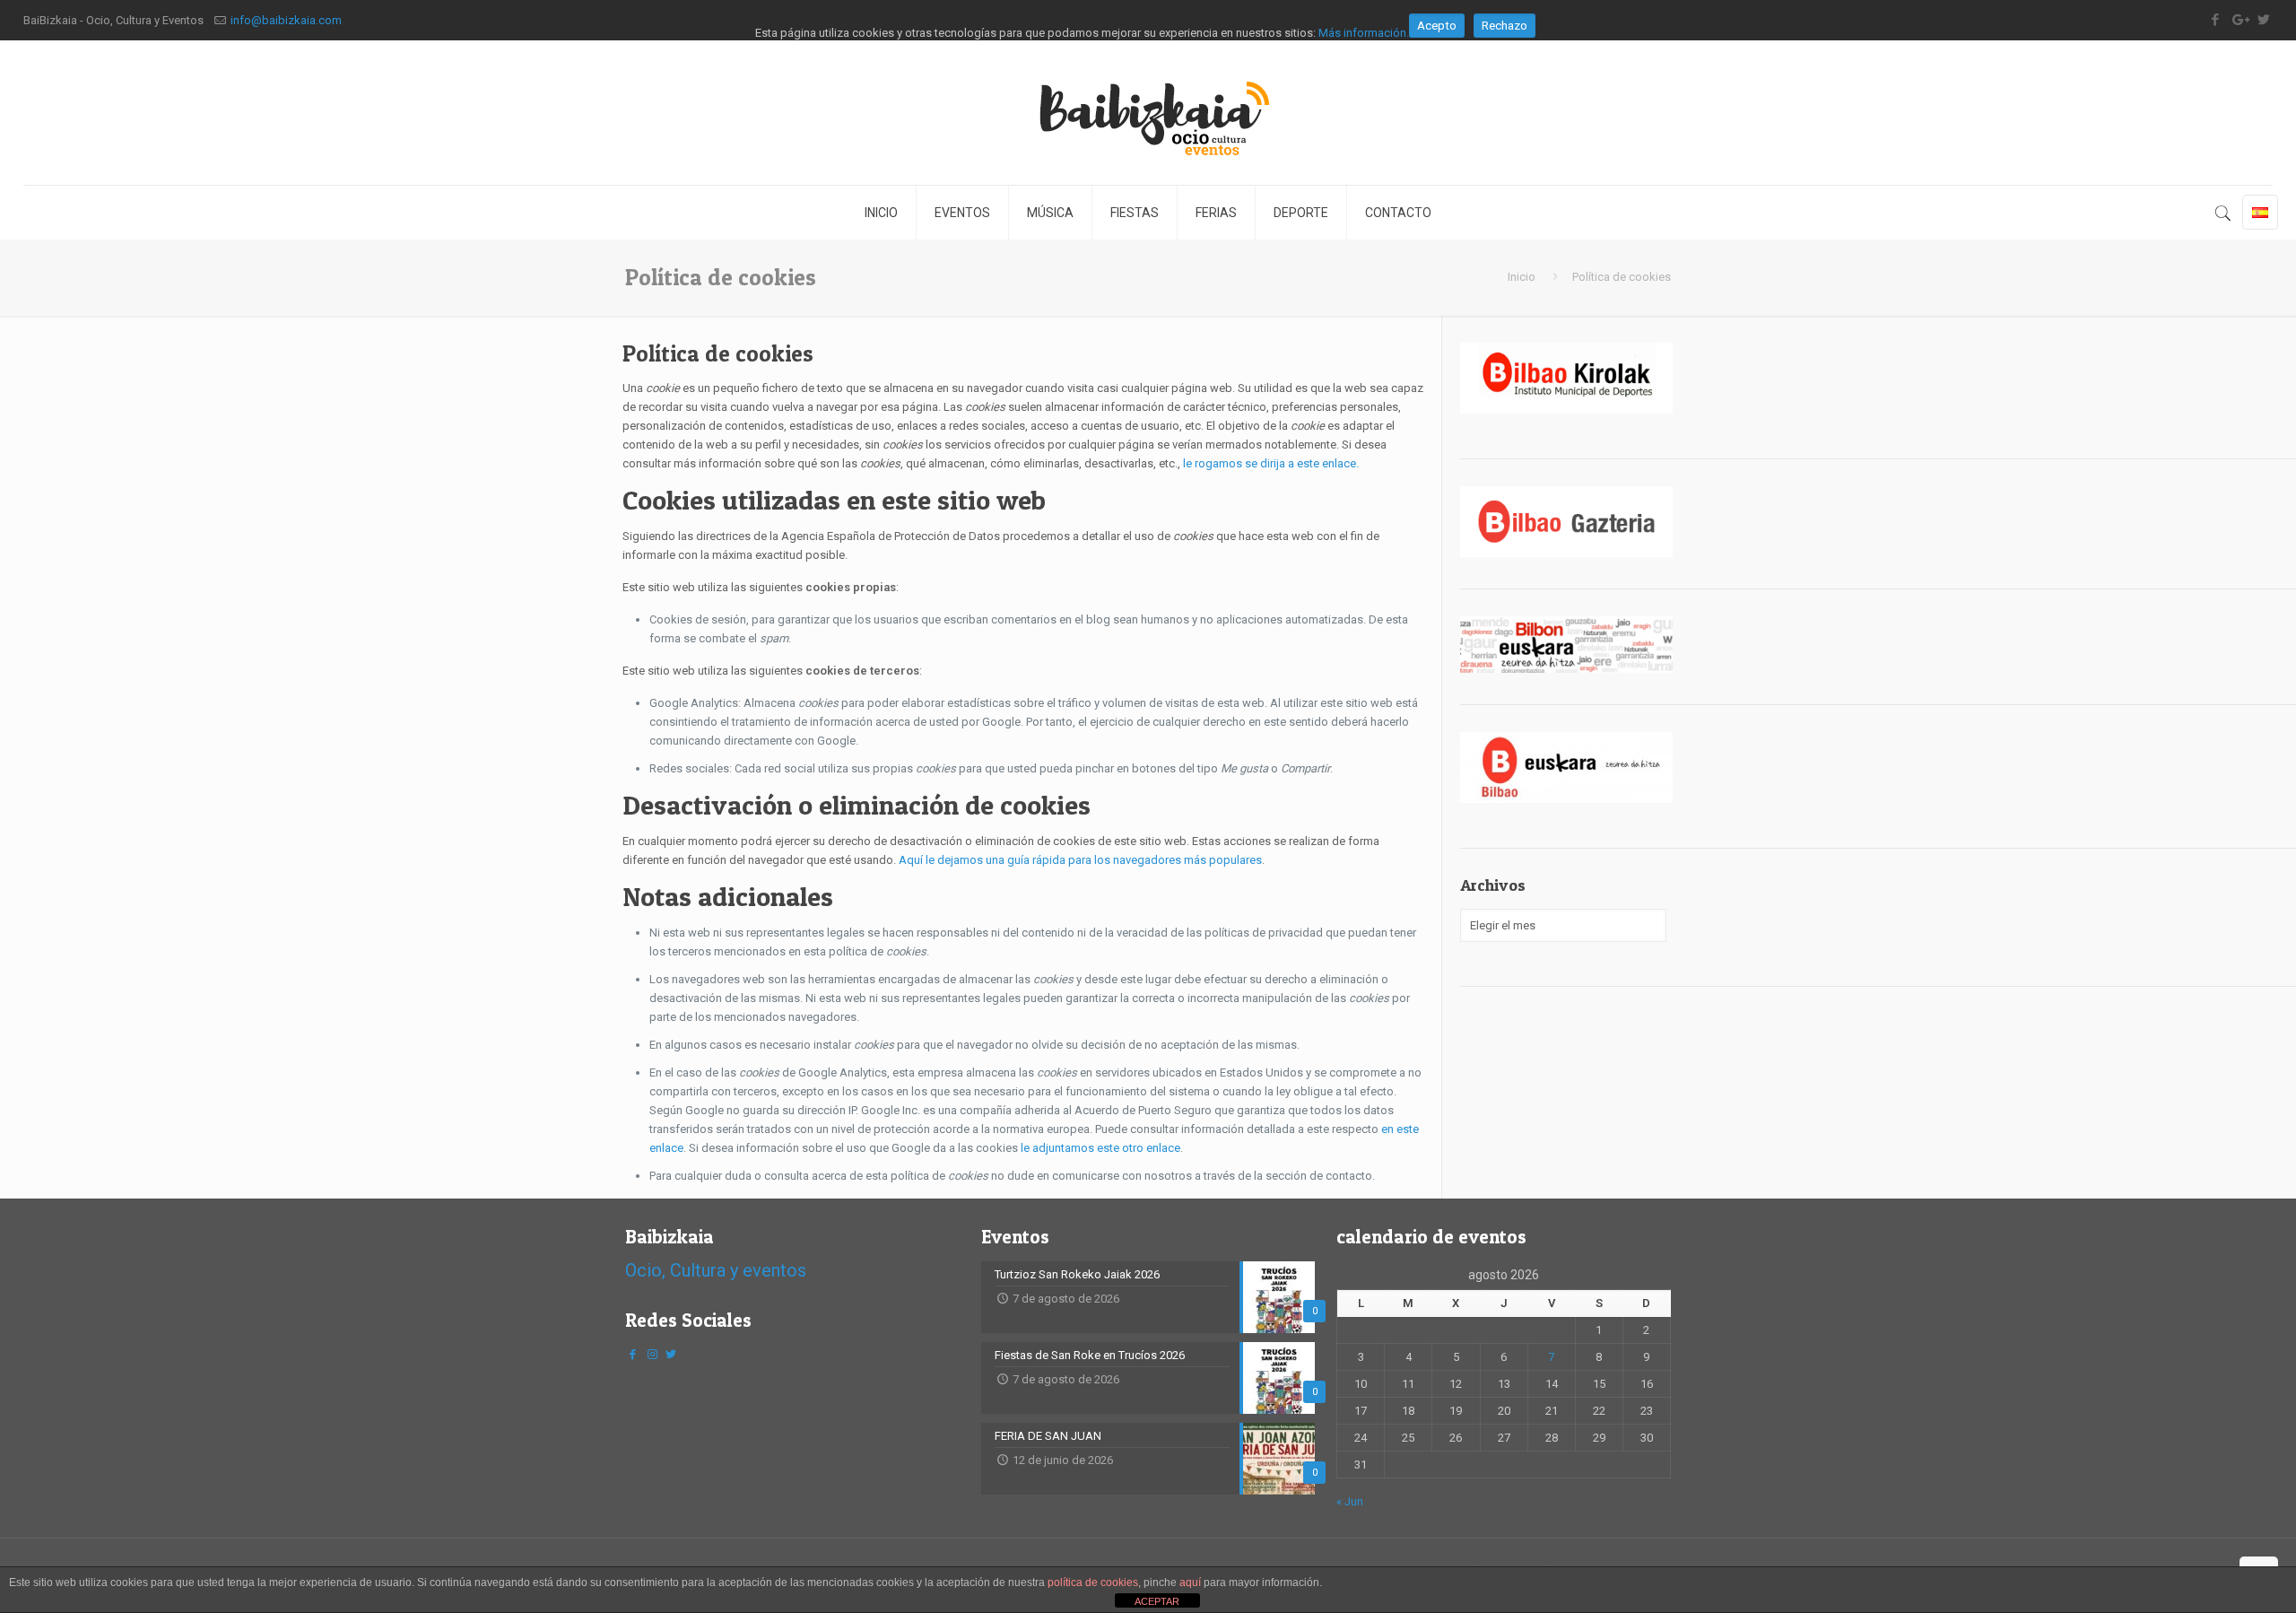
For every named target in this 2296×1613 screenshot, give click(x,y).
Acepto (1437, 26)
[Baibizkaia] (1148, 113)
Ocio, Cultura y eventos (716, 1270)
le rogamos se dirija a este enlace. (1271, 463)
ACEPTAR (1157, 1601)
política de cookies (1093, 1582)
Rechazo (1505, 26)
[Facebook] (633, 1354)
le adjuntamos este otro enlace (1100, 1148)
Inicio (1522, 277)
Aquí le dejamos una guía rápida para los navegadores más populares (1080, 860)
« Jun (1350, 1501)
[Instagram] (652, 1354)
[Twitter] (671, 1354)
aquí (1190, 1582)
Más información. (1364, 33)
